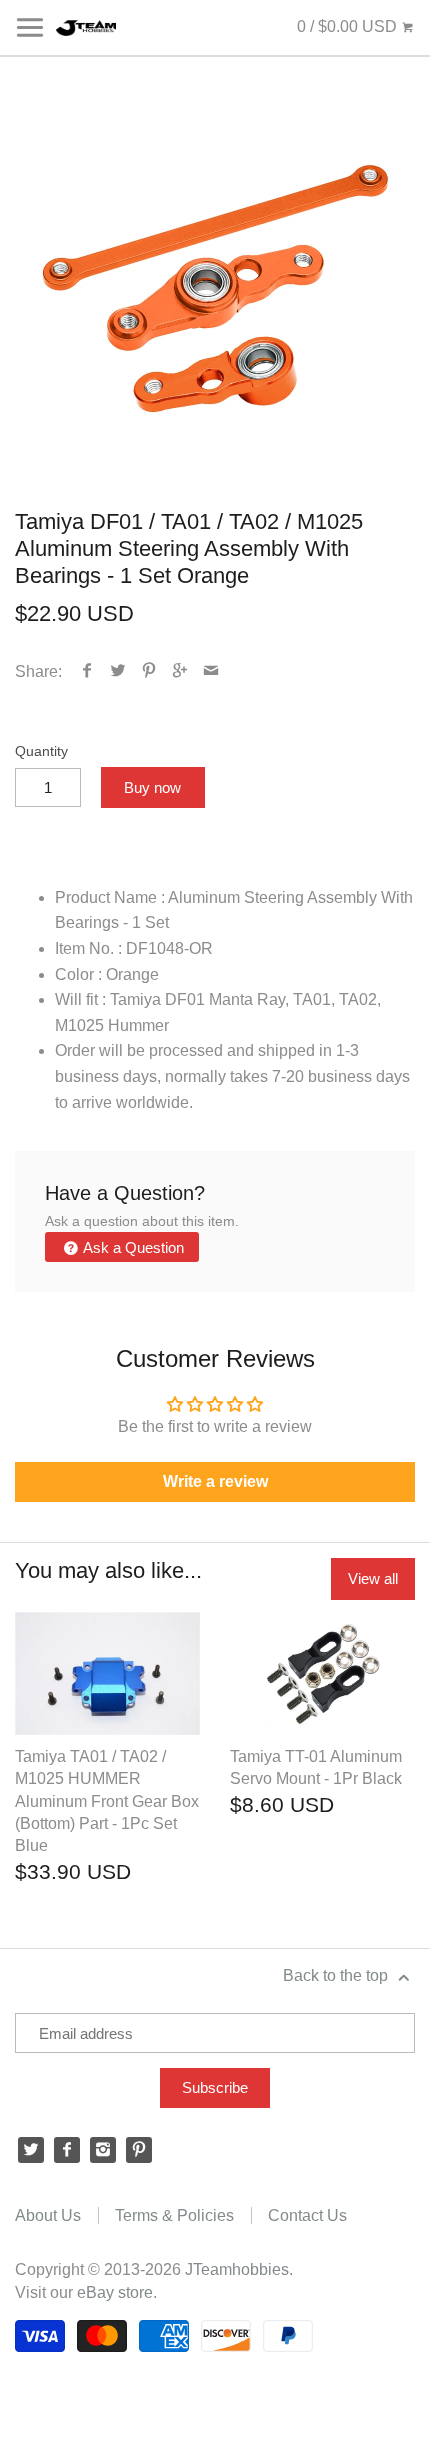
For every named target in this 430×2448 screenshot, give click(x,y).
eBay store (115, 2292)
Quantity (41, 751)
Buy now (152, 787)
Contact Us (307, 2215)
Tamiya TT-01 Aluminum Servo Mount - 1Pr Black (316, 1767)
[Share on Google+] (180, 671)
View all (373, 1578)
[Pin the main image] (149, 671)
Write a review (215, 1481)
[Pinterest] (139, 2150)
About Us (48, 2215)
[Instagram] (103, 2150)
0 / (347, 26)
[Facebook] (67, 2150)
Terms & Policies (174, 2215)
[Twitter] (31, 2150)
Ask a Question (132, 1247)
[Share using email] (211, 671)
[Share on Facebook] (87, 671)
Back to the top (337, 1975)
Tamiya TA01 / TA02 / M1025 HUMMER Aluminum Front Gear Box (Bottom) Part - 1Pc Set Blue (107, 1801)
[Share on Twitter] (118, 671)
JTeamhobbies (237, 2269)
